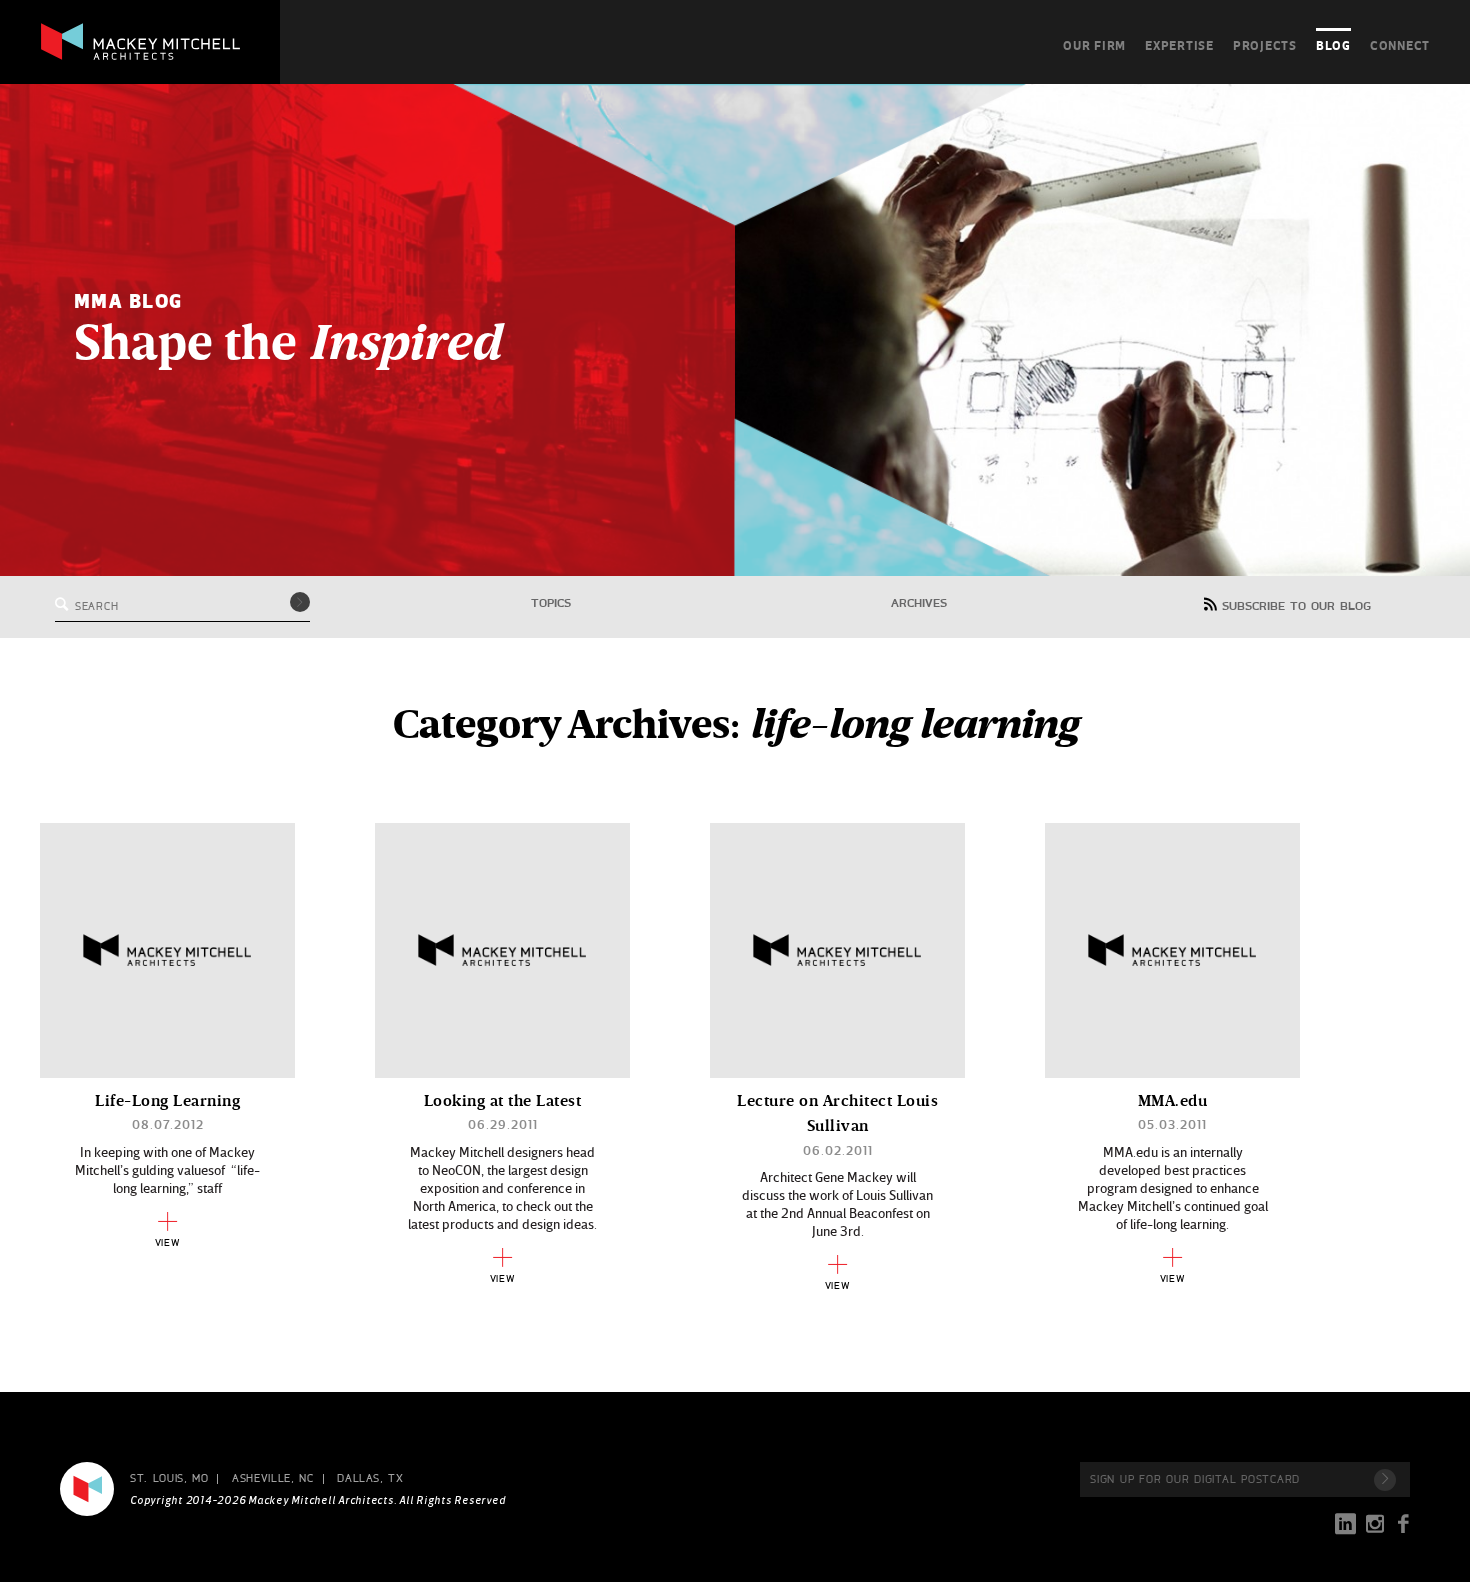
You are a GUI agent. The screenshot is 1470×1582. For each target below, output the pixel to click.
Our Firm (1094, 45)
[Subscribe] (1385, 1480)
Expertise (1179, 45)
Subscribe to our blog (1296, 607)
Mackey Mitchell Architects (87, 1489)
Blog (1333, 45)
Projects (1265, 45)
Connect (1400, 45)
